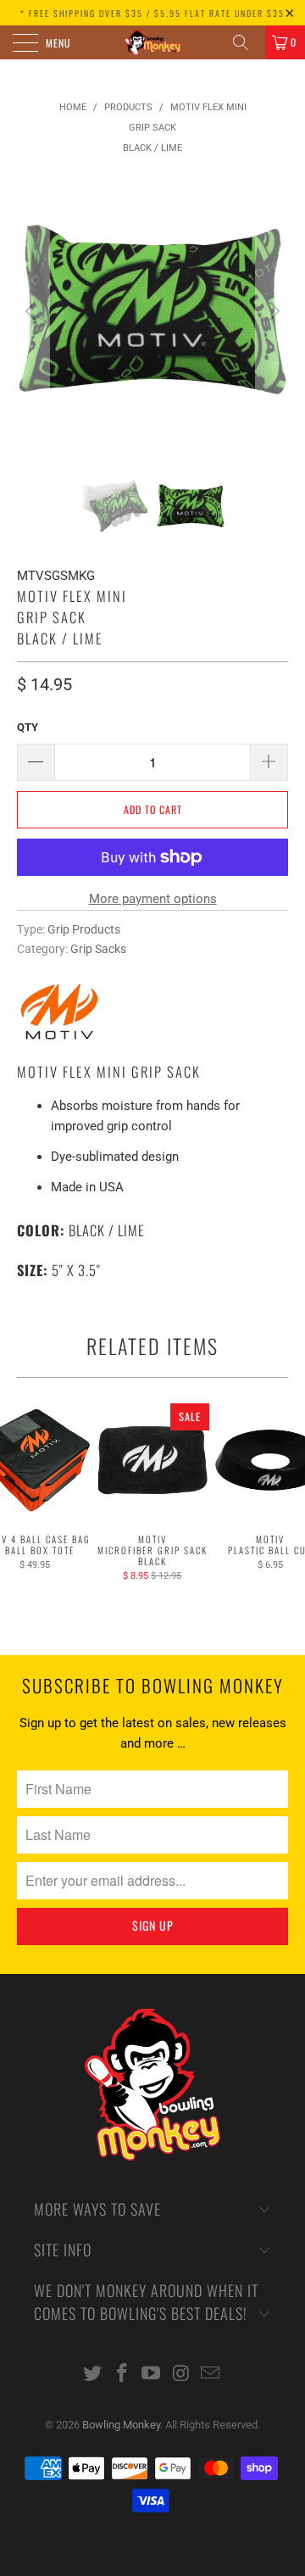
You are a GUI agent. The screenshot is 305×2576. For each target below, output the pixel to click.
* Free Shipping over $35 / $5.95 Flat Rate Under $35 (152, 13)
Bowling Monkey (121, 2425)
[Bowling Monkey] (152, 42)
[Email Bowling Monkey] (211, 2375)
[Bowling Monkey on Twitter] (93, 2375)
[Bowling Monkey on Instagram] (181, 2375)
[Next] (272, 311)
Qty (28, 727)
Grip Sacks (98, 949)
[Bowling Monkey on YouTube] (152, 2375)
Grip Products (84, 929)
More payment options (153, 899)
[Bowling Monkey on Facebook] (122, 2375)
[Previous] (33, 311)
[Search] (247, 42)
